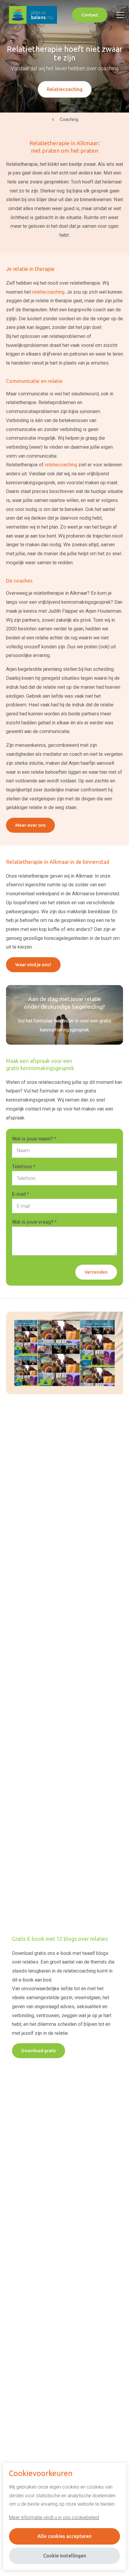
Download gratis (39, 2051)
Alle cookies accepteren (64, 2536)
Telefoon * (24, 1167)
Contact (90, 15)
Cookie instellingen (65, 2556)
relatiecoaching (48, 292)
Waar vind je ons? (33, 965)
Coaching (69, 119)
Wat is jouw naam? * (34, 1139)
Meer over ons (30, 825)
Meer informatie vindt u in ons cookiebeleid (54, 2517)
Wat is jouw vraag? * (34, 1222)
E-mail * (21, 1194)
